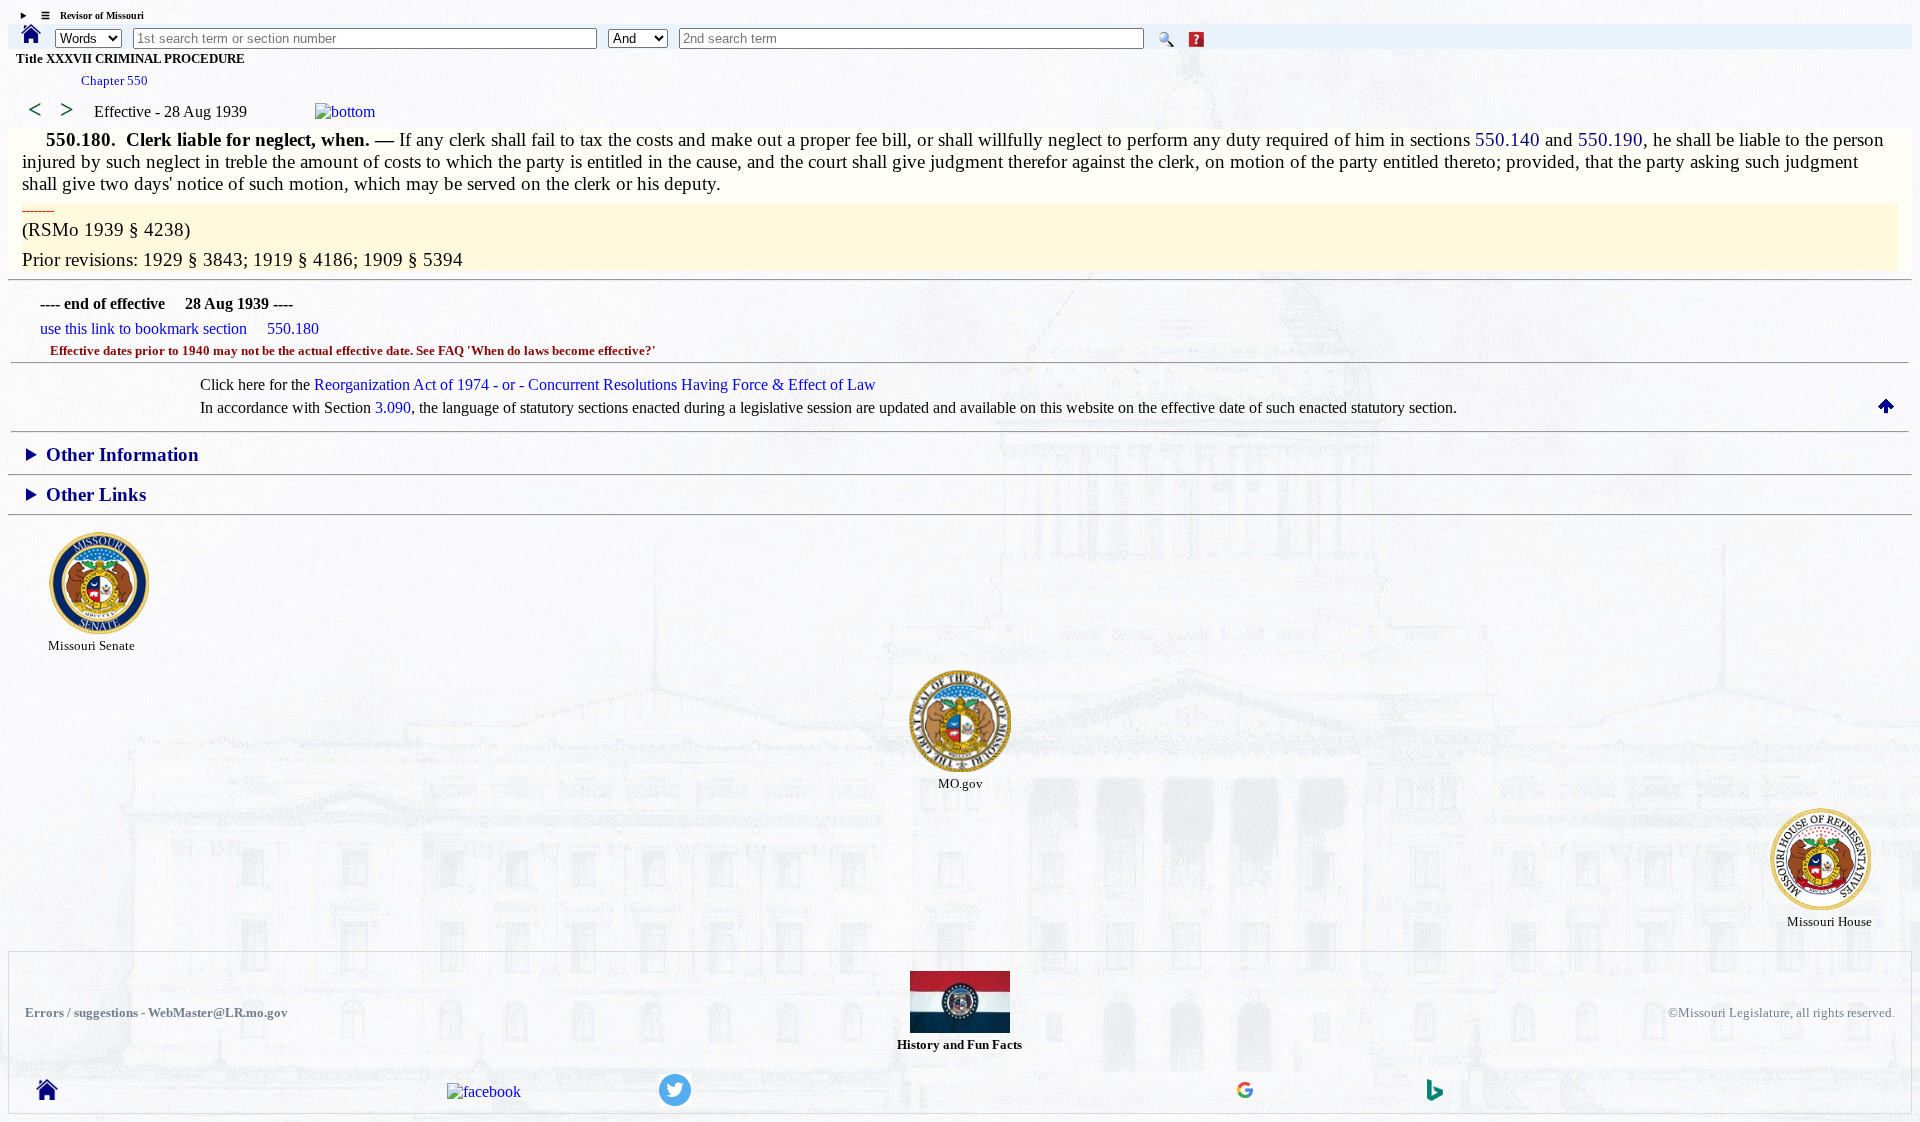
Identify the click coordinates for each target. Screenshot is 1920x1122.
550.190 (1610, 139)
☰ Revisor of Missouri (87, 15)
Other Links (96, 494)
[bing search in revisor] (1435, 1095)
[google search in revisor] (1245, 1092)
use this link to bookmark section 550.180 (179, 328)
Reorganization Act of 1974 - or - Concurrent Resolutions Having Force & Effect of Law (595, 384)
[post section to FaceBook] (484, 1091)
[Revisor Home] (47, 1094)
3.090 (393, 407)
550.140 (1507, 139)
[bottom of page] (345, 111)
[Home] (31, 35)
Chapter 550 (114, 80)
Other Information (122, 454)
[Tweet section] (675, 1100)
